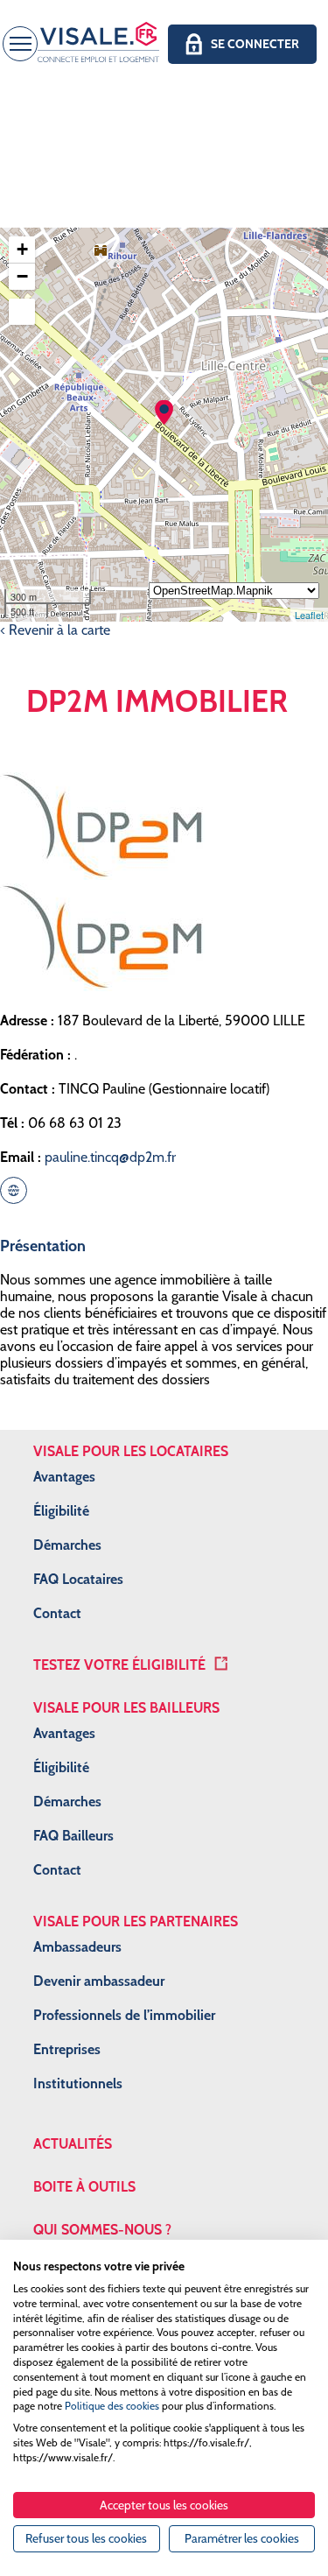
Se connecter (255, 44)
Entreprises (67, 2049)
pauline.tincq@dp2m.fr (110, 1157)
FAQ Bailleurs (73, 1836)
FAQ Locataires (78, 1579)
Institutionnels (78, 2083)
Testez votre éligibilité (119, 1665)
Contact (57, 1613)
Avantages (64, 1477)
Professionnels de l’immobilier (124, 2015)
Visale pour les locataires (131, 1451)
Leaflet (309, 615)
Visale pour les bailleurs (126, 1708)
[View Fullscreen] (22, 312)
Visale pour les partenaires (136, 1921)
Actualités (73, 2144)
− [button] (22, 276)
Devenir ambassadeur (99, 1981)
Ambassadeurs (77, 1947)
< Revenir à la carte (55, 630)
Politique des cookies (112, 2406)
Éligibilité (61, 1511)
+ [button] (22, 249)
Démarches (67, 1545)
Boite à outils (84, 2187)
